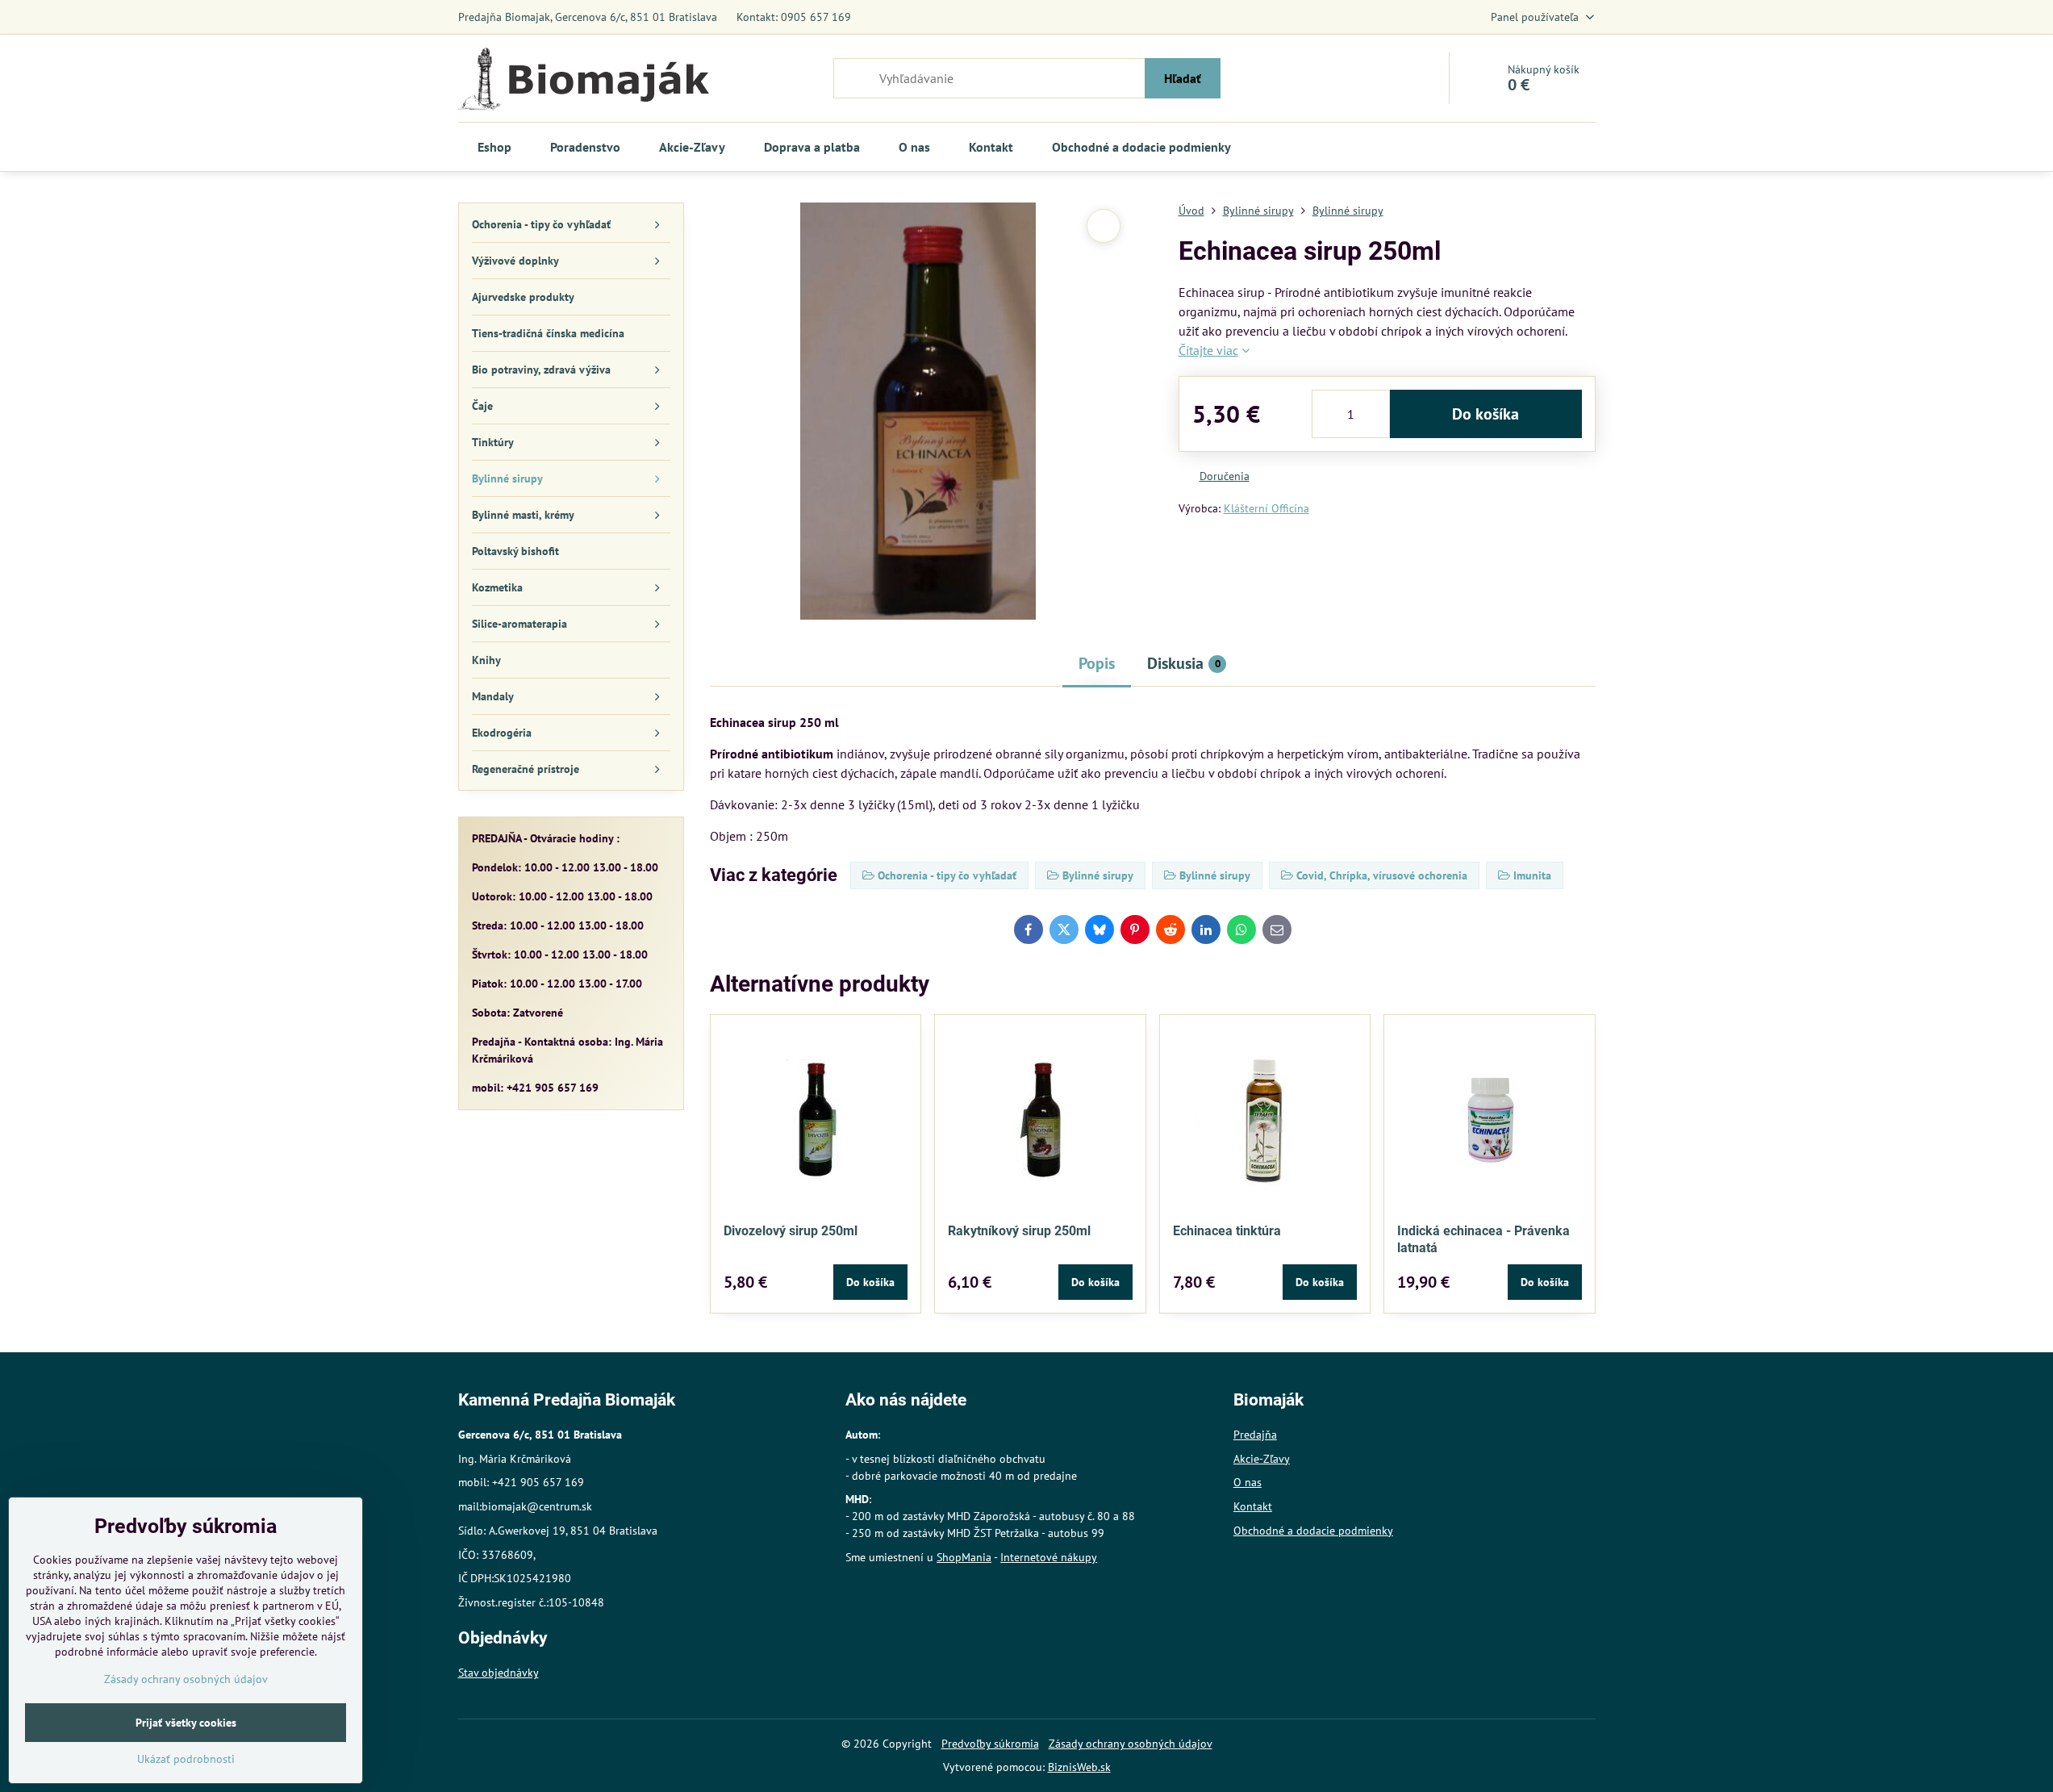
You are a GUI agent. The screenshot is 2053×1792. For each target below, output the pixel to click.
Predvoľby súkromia (990, 1744)
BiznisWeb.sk (1079, 1767)
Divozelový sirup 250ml (791, 1231)
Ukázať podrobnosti (186, 1759)
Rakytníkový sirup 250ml (1019, 1231)
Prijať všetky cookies (186, 1723)
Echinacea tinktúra (1227, 1231)
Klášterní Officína (1266, 508)
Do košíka (1486, 414)
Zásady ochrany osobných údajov (1131, 1744)
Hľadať (1183, 78)
